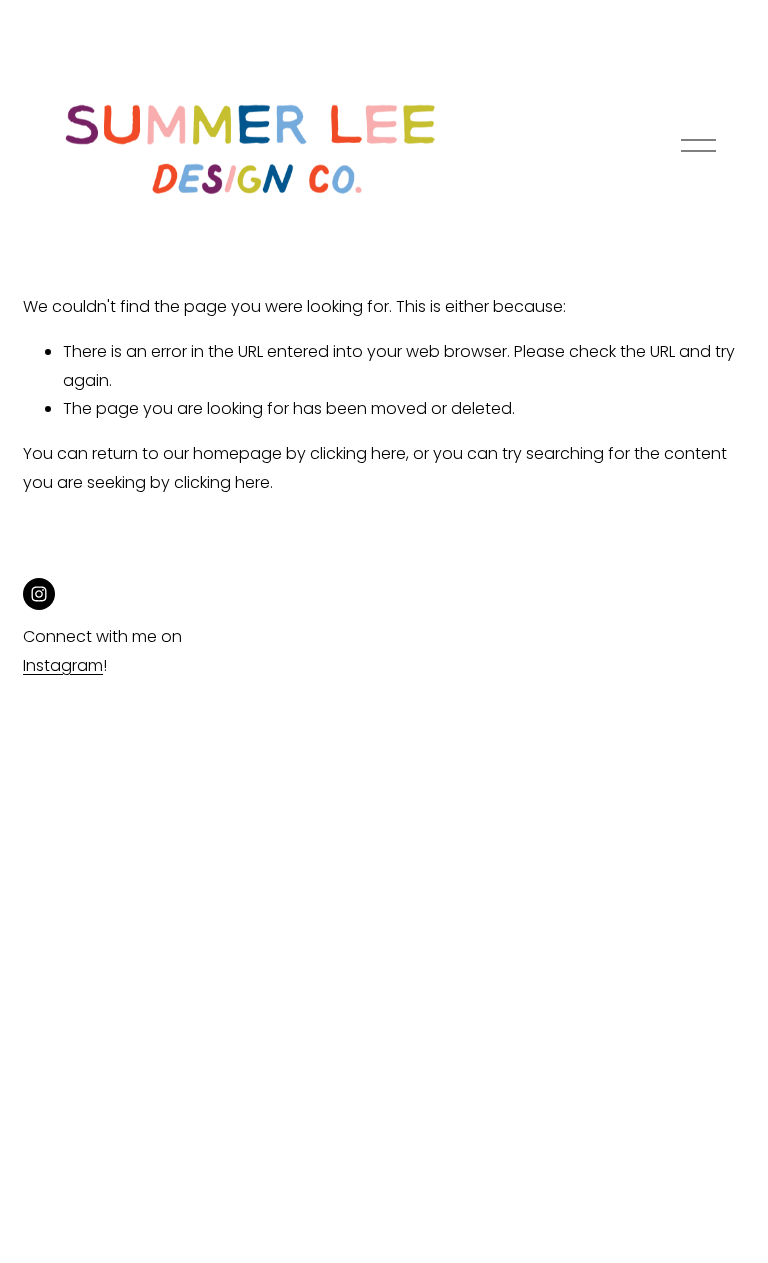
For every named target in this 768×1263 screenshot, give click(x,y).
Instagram (63, 665)
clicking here (358, 453)
